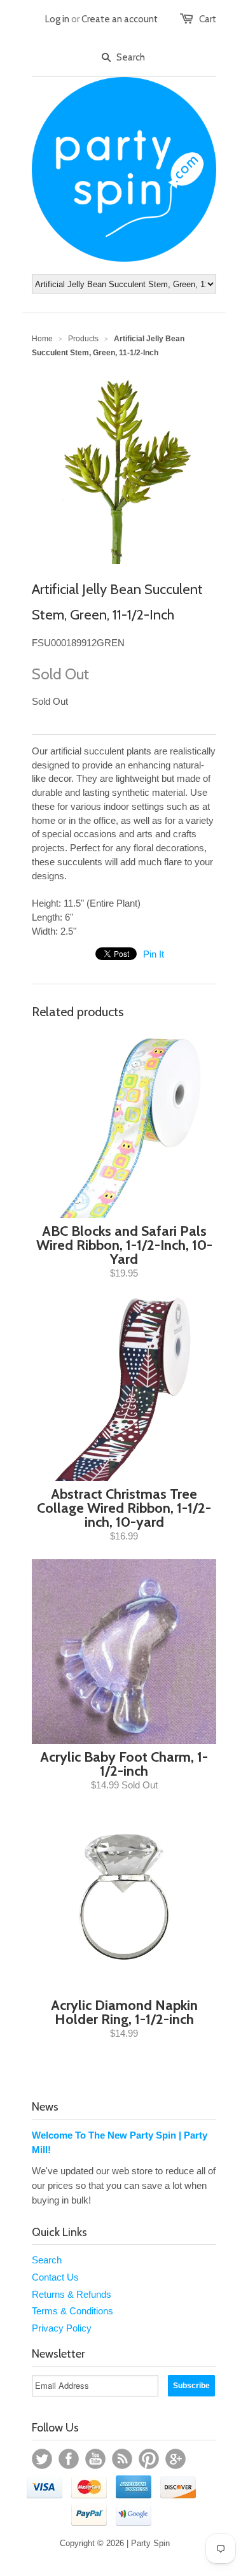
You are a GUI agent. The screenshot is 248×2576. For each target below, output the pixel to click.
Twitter (42, 2459)
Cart (208, 19)
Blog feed (122, 2459)
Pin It (154, 954)
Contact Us (55, 2277)
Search (47, 2260)
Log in (57, 19)
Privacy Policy (62, 2328)
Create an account (120, 19)
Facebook (69, 2459)
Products (83, 339)
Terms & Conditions (72, 2311)
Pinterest (149, 2459)
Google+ (176, 2459)
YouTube (95, 2459)
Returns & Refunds (72, 2294)
